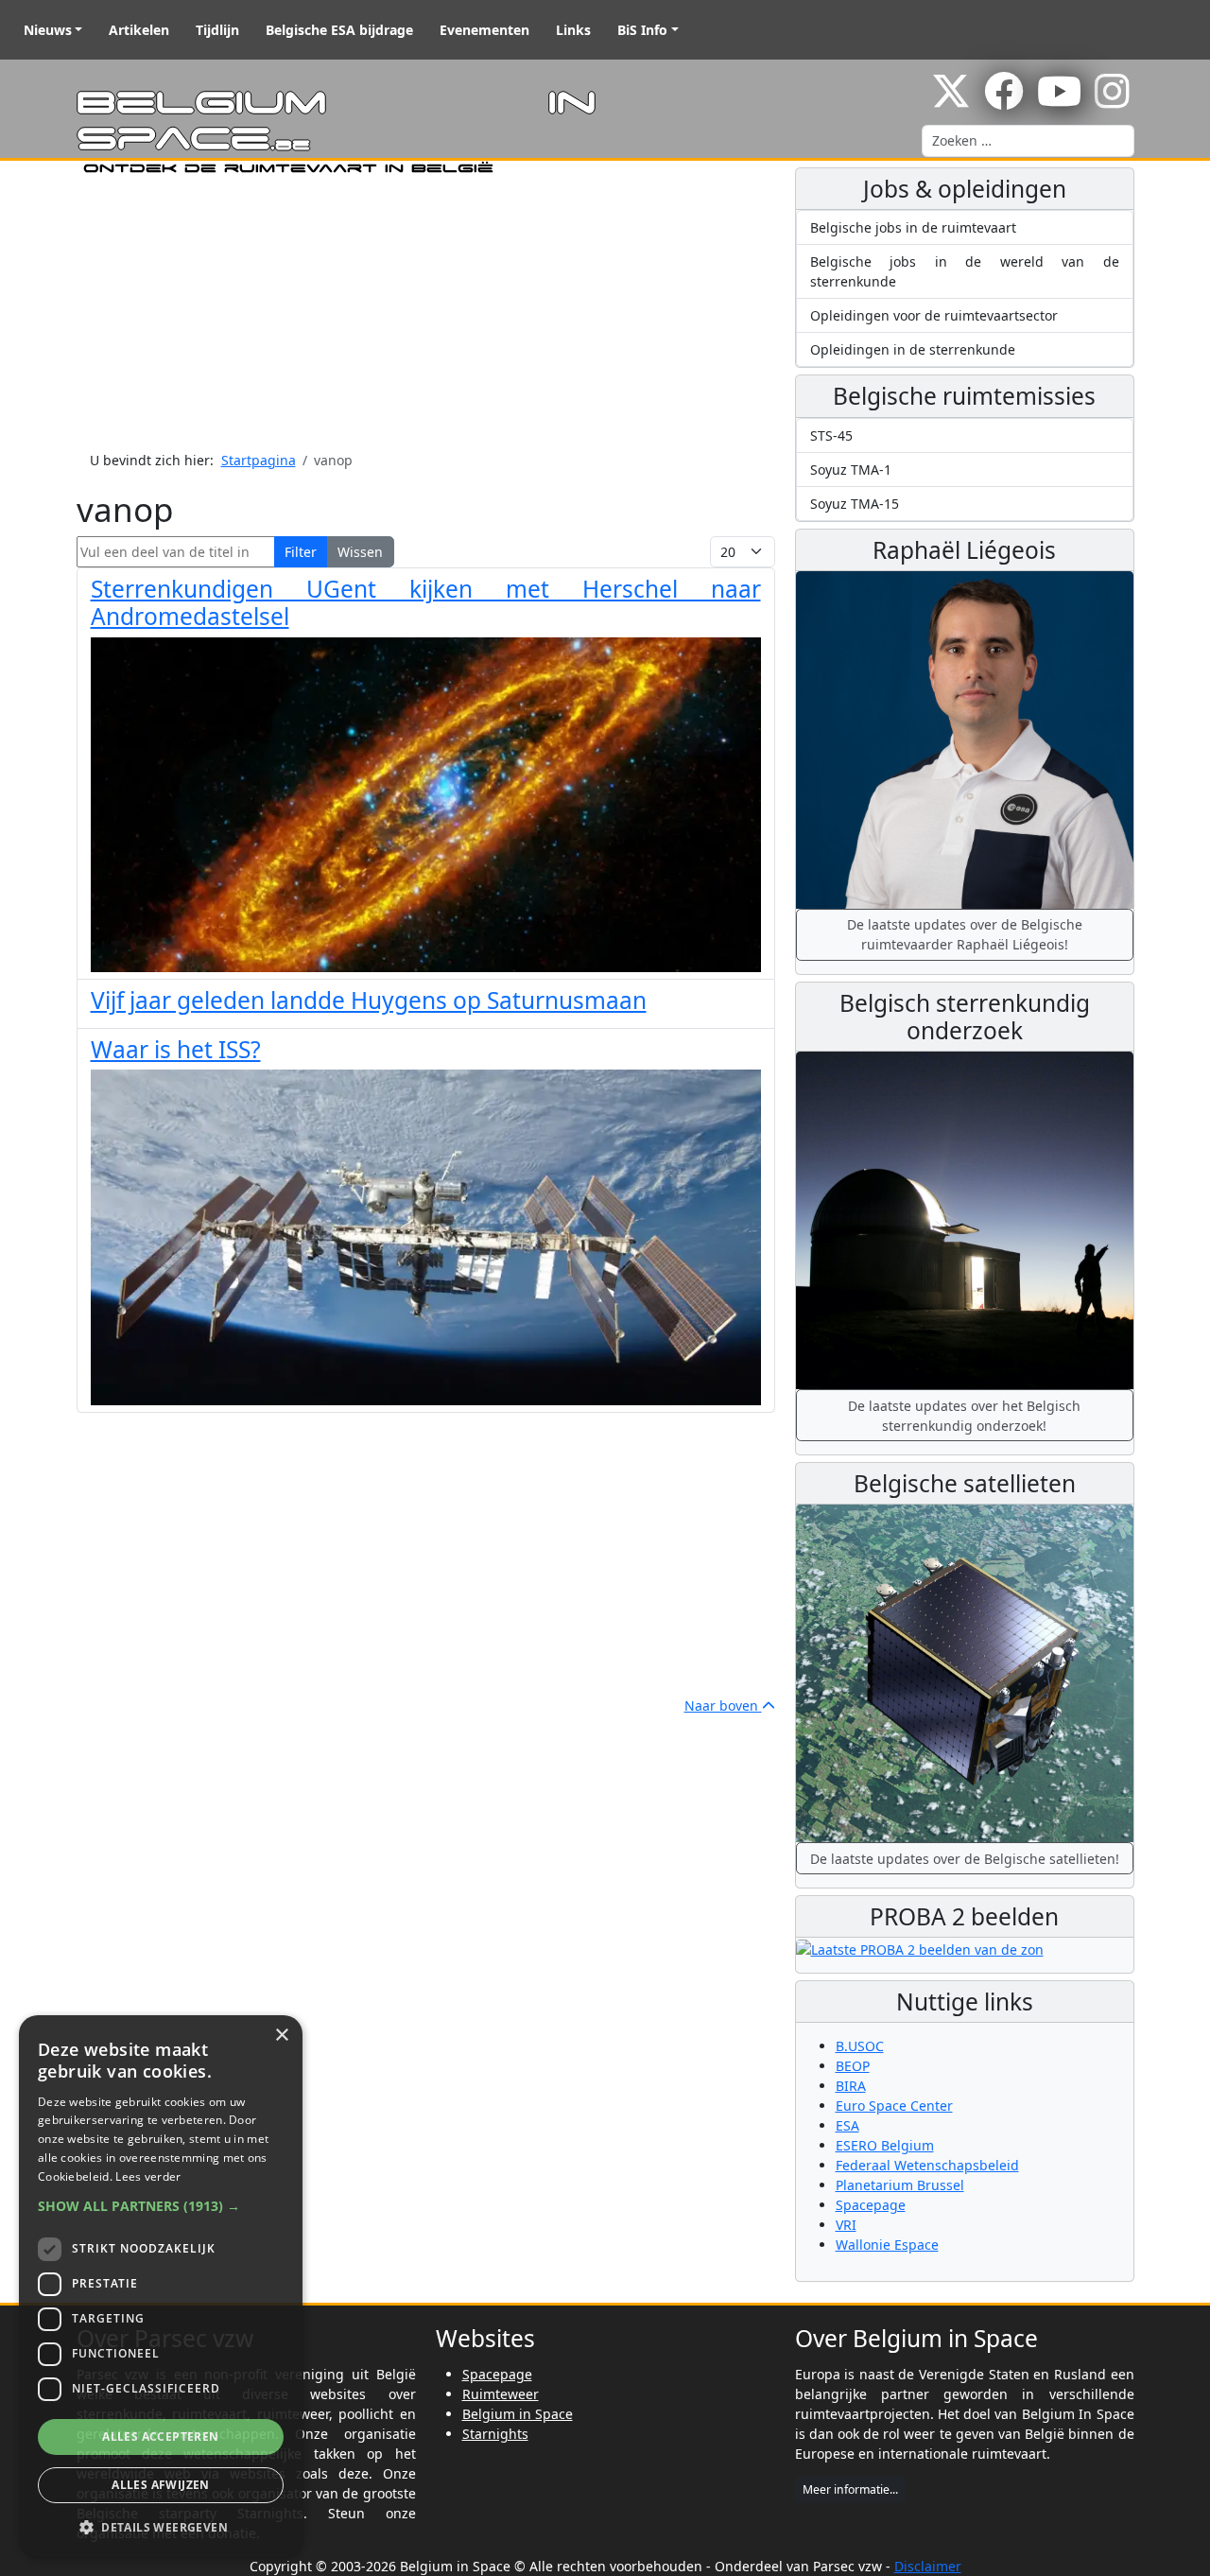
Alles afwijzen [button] (161, 2485)
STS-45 (831, 435)
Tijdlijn (217, 30)
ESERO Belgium (885, 2145)
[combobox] (1028, 141)
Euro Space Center (894, 2106)
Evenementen (484, 30)
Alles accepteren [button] (160, 2437)
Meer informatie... (850, 2489)
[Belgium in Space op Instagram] (1112, 101)
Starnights (495, 2434)
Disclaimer (928, 2566)
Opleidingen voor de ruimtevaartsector (934, 315)
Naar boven (723, 1706)
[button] (161, 2206)
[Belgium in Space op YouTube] (1059, 101)
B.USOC (860, 2046)
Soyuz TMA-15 (855, 504)
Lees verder (148, 2176)
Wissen (360, 552)
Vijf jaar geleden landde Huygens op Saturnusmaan (369, 1000)
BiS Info (642, 30)
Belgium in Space (518, 2414)
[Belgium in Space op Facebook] (1004, 101)
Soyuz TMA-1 (851, 470)
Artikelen (139, 30)
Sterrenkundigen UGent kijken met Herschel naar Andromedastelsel (426, 602)
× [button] (281, 2036)
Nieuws (48, 30)
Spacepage (871, 2205)
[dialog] (161, 2286)
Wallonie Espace (887, 2245)
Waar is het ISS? (176, 1049)
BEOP (853, 2066)
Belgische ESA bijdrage (339, 30)
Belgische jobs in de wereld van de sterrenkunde (965, 271)
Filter (301, 552)
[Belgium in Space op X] (951, 101)
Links (573, 30)
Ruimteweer (501, 2394)
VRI (846, 2225)
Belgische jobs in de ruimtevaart (913, 227)
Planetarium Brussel (900, 2185)
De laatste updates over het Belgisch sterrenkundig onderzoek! (964, 1416)
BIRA (851, 2086)
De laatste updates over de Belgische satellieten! (965, 1859)
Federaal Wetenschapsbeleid (927, 2165)
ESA (847, 2125)
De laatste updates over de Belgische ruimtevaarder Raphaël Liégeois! (965, 934)
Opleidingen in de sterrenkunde (913, 349)
